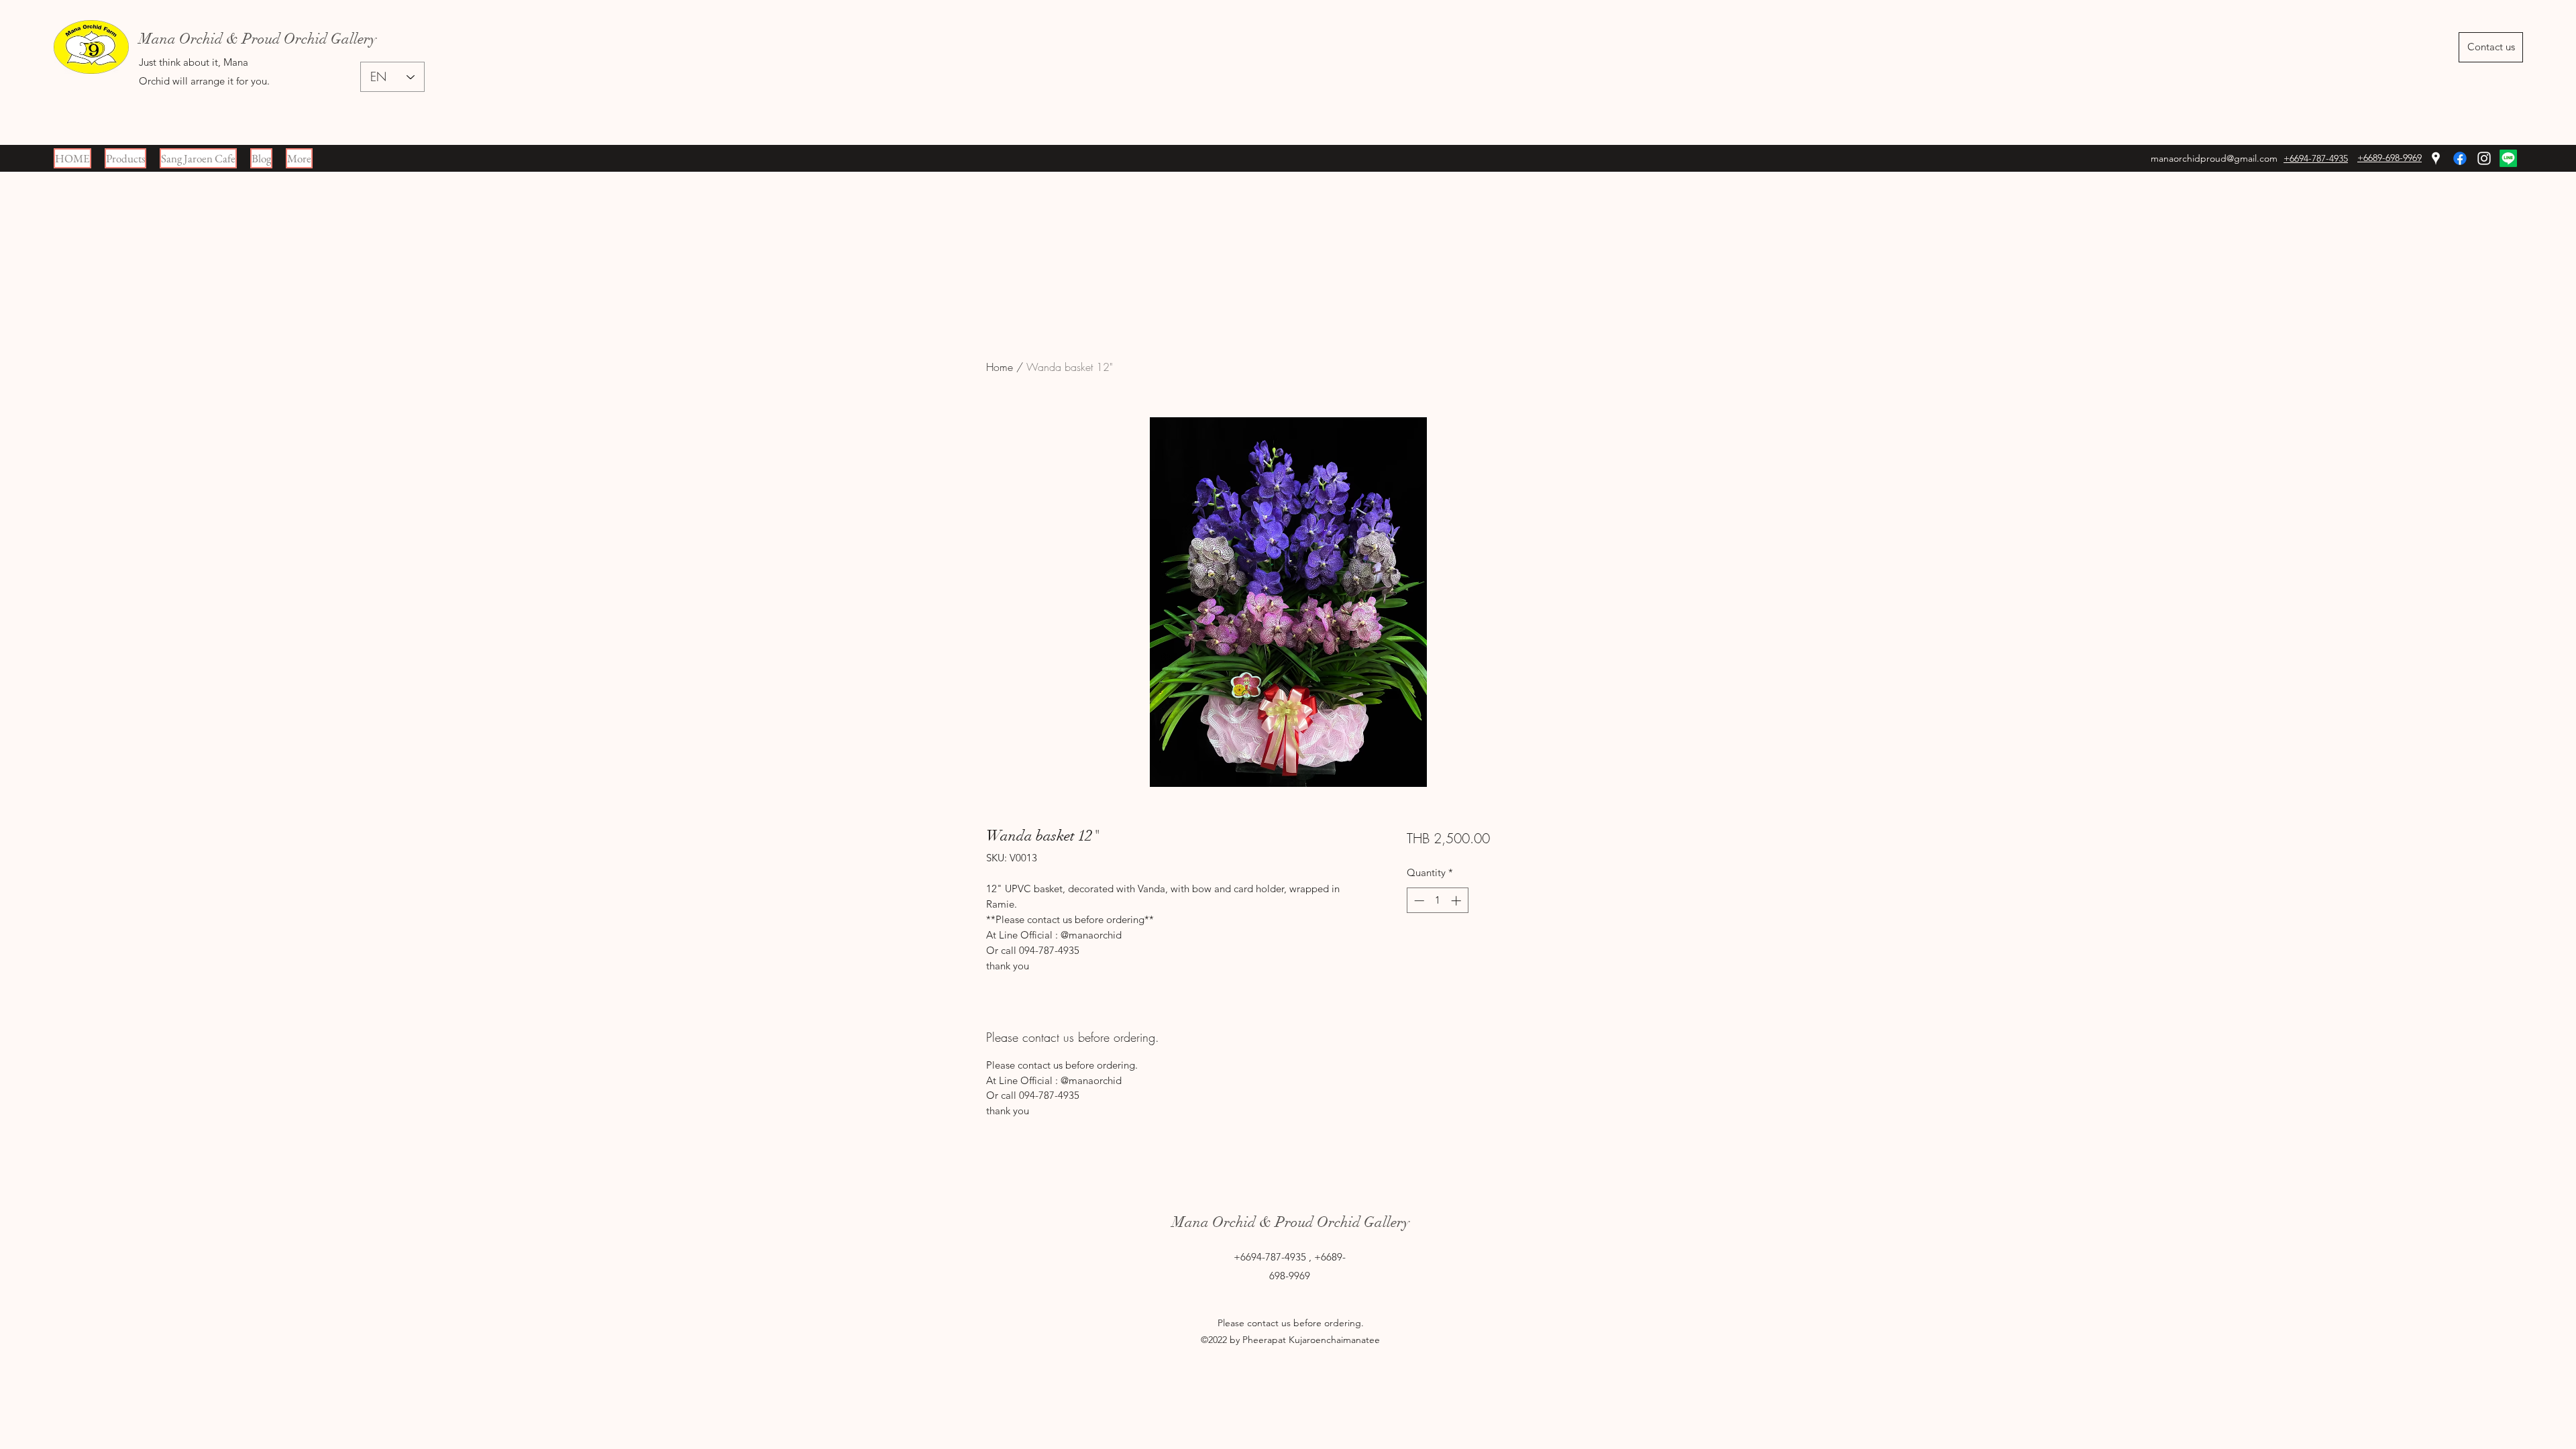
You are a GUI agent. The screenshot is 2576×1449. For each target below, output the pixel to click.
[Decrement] (1418, 901)
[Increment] (1457, 901)
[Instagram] (2484, 158)
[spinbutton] (1437, 901)
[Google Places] (2436, 158)
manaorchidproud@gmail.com (2214, 158)
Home (1000, 367)
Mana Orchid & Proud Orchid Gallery (1291, 1222)
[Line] (2508, 158)
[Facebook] (2460, 158)
